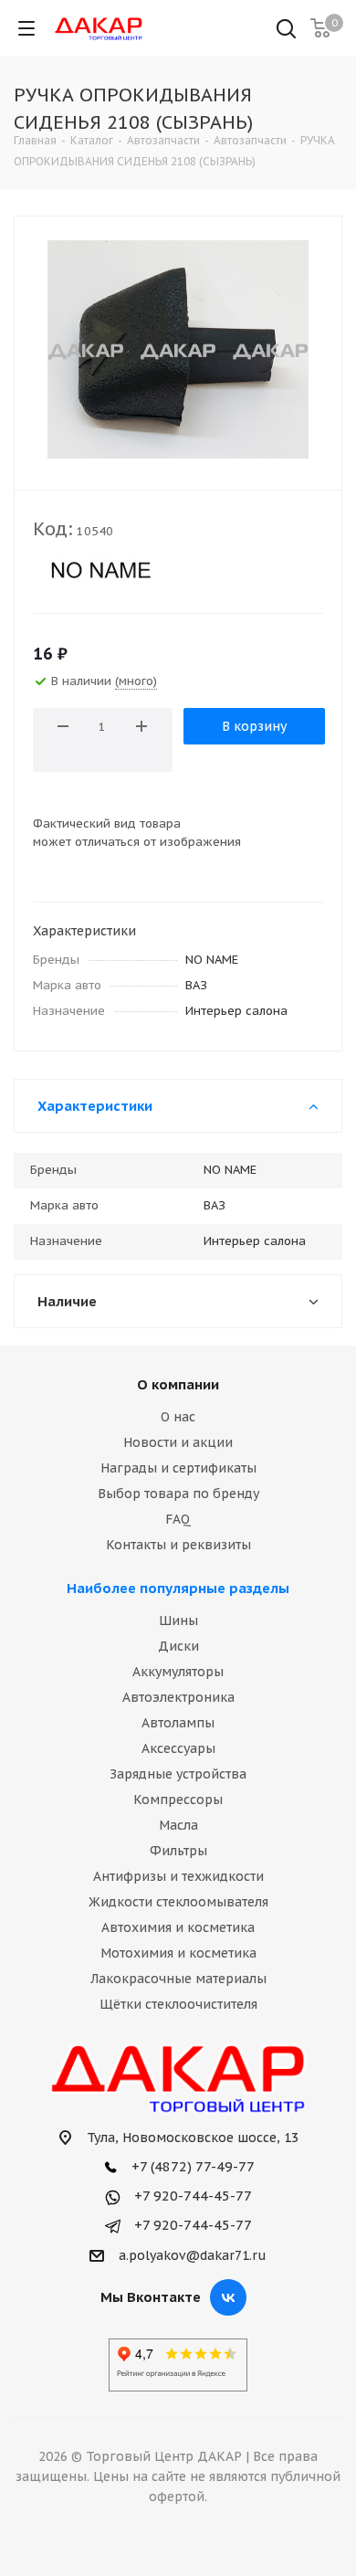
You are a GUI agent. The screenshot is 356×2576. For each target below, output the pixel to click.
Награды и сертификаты (178, 1468)
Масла (178, 1825)
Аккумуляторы (178, 1672)
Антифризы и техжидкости (178, 1876)
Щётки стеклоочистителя (178, 2004)
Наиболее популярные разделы (178, 1588)
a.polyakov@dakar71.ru (193, 2255)
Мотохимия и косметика (178, 1953)
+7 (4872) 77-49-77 (191, 2166)
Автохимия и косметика (178, 1927)
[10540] (178, 349)
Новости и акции (178, 1442)
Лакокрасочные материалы (178, 1979)
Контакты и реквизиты (178, 1545)
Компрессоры (178, 1800)
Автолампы (178, 1723)
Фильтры (178, 1851)
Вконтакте (228, 2297)
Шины (178, 1621)
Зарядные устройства (178, 1774)
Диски (178, 1646)
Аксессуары (178, 1748)
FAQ (178, 1519)
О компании (178, 1384)
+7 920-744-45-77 (191, 2196)
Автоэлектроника (178, 1697)
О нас (178, 1417)
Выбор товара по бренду (178, 1494)
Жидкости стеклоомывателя (178, 1902)
